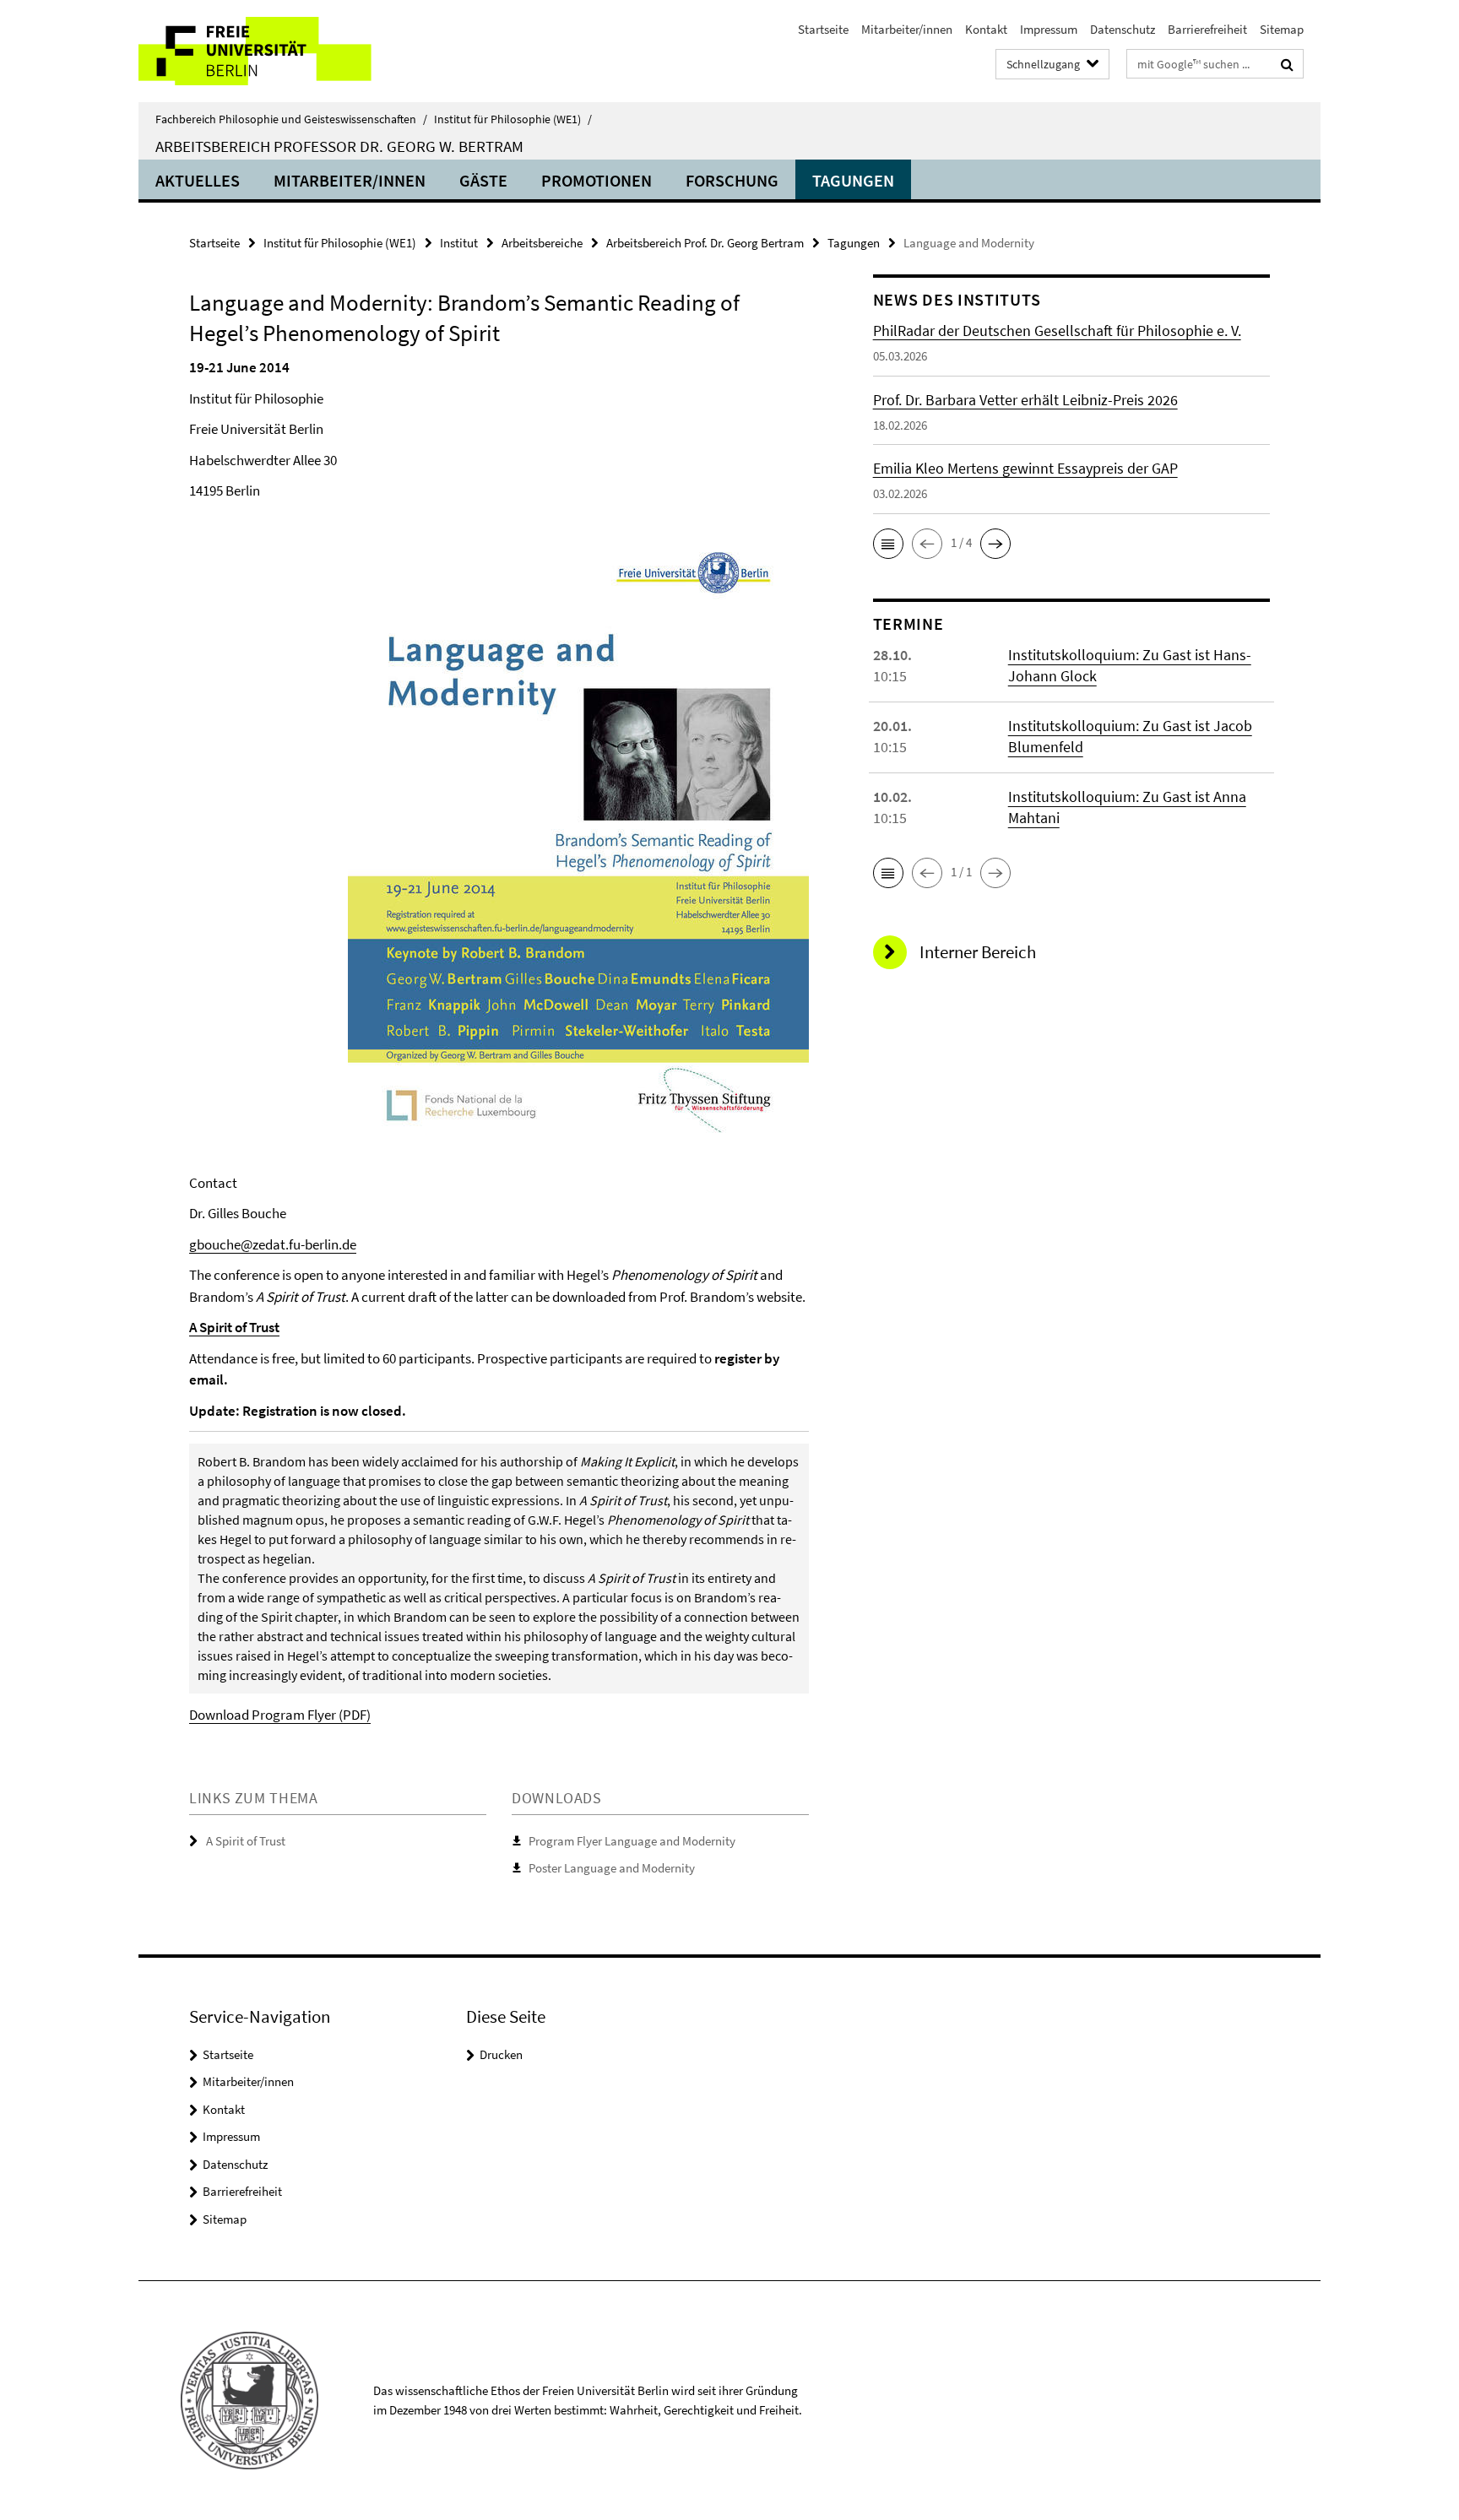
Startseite (823, 29)
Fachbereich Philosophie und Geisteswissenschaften (291, 119)
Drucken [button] (501, 2054)
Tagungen (853, 180)
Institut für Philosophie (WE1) (513, 119)
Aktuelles (198, 180)
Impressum (1049, 29)
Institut (459, 243)
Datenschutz (1123, 29)
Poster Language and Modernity (612, 1868)
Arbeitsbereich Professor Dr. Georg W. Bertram (339, 146)
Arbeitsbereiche (542, 243)
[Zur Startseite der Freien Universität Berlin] (280, 51)
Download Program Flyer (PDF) (280, 1715)
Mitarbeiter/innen (907, 29)
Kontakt (986, 29)
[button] (888, 544)
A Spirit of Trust (234, 1327)
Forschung (732, 180)
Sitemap (1282, 29)
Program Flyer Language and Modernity (632, 1841)
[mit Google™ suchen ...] (1287, 64)
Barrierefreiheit (1207, 29)
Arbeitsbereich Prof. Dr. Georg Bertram (705, 243)
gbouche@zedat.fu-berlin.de (273, 1244)
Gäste (483, 180)
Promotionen (597, 180)
